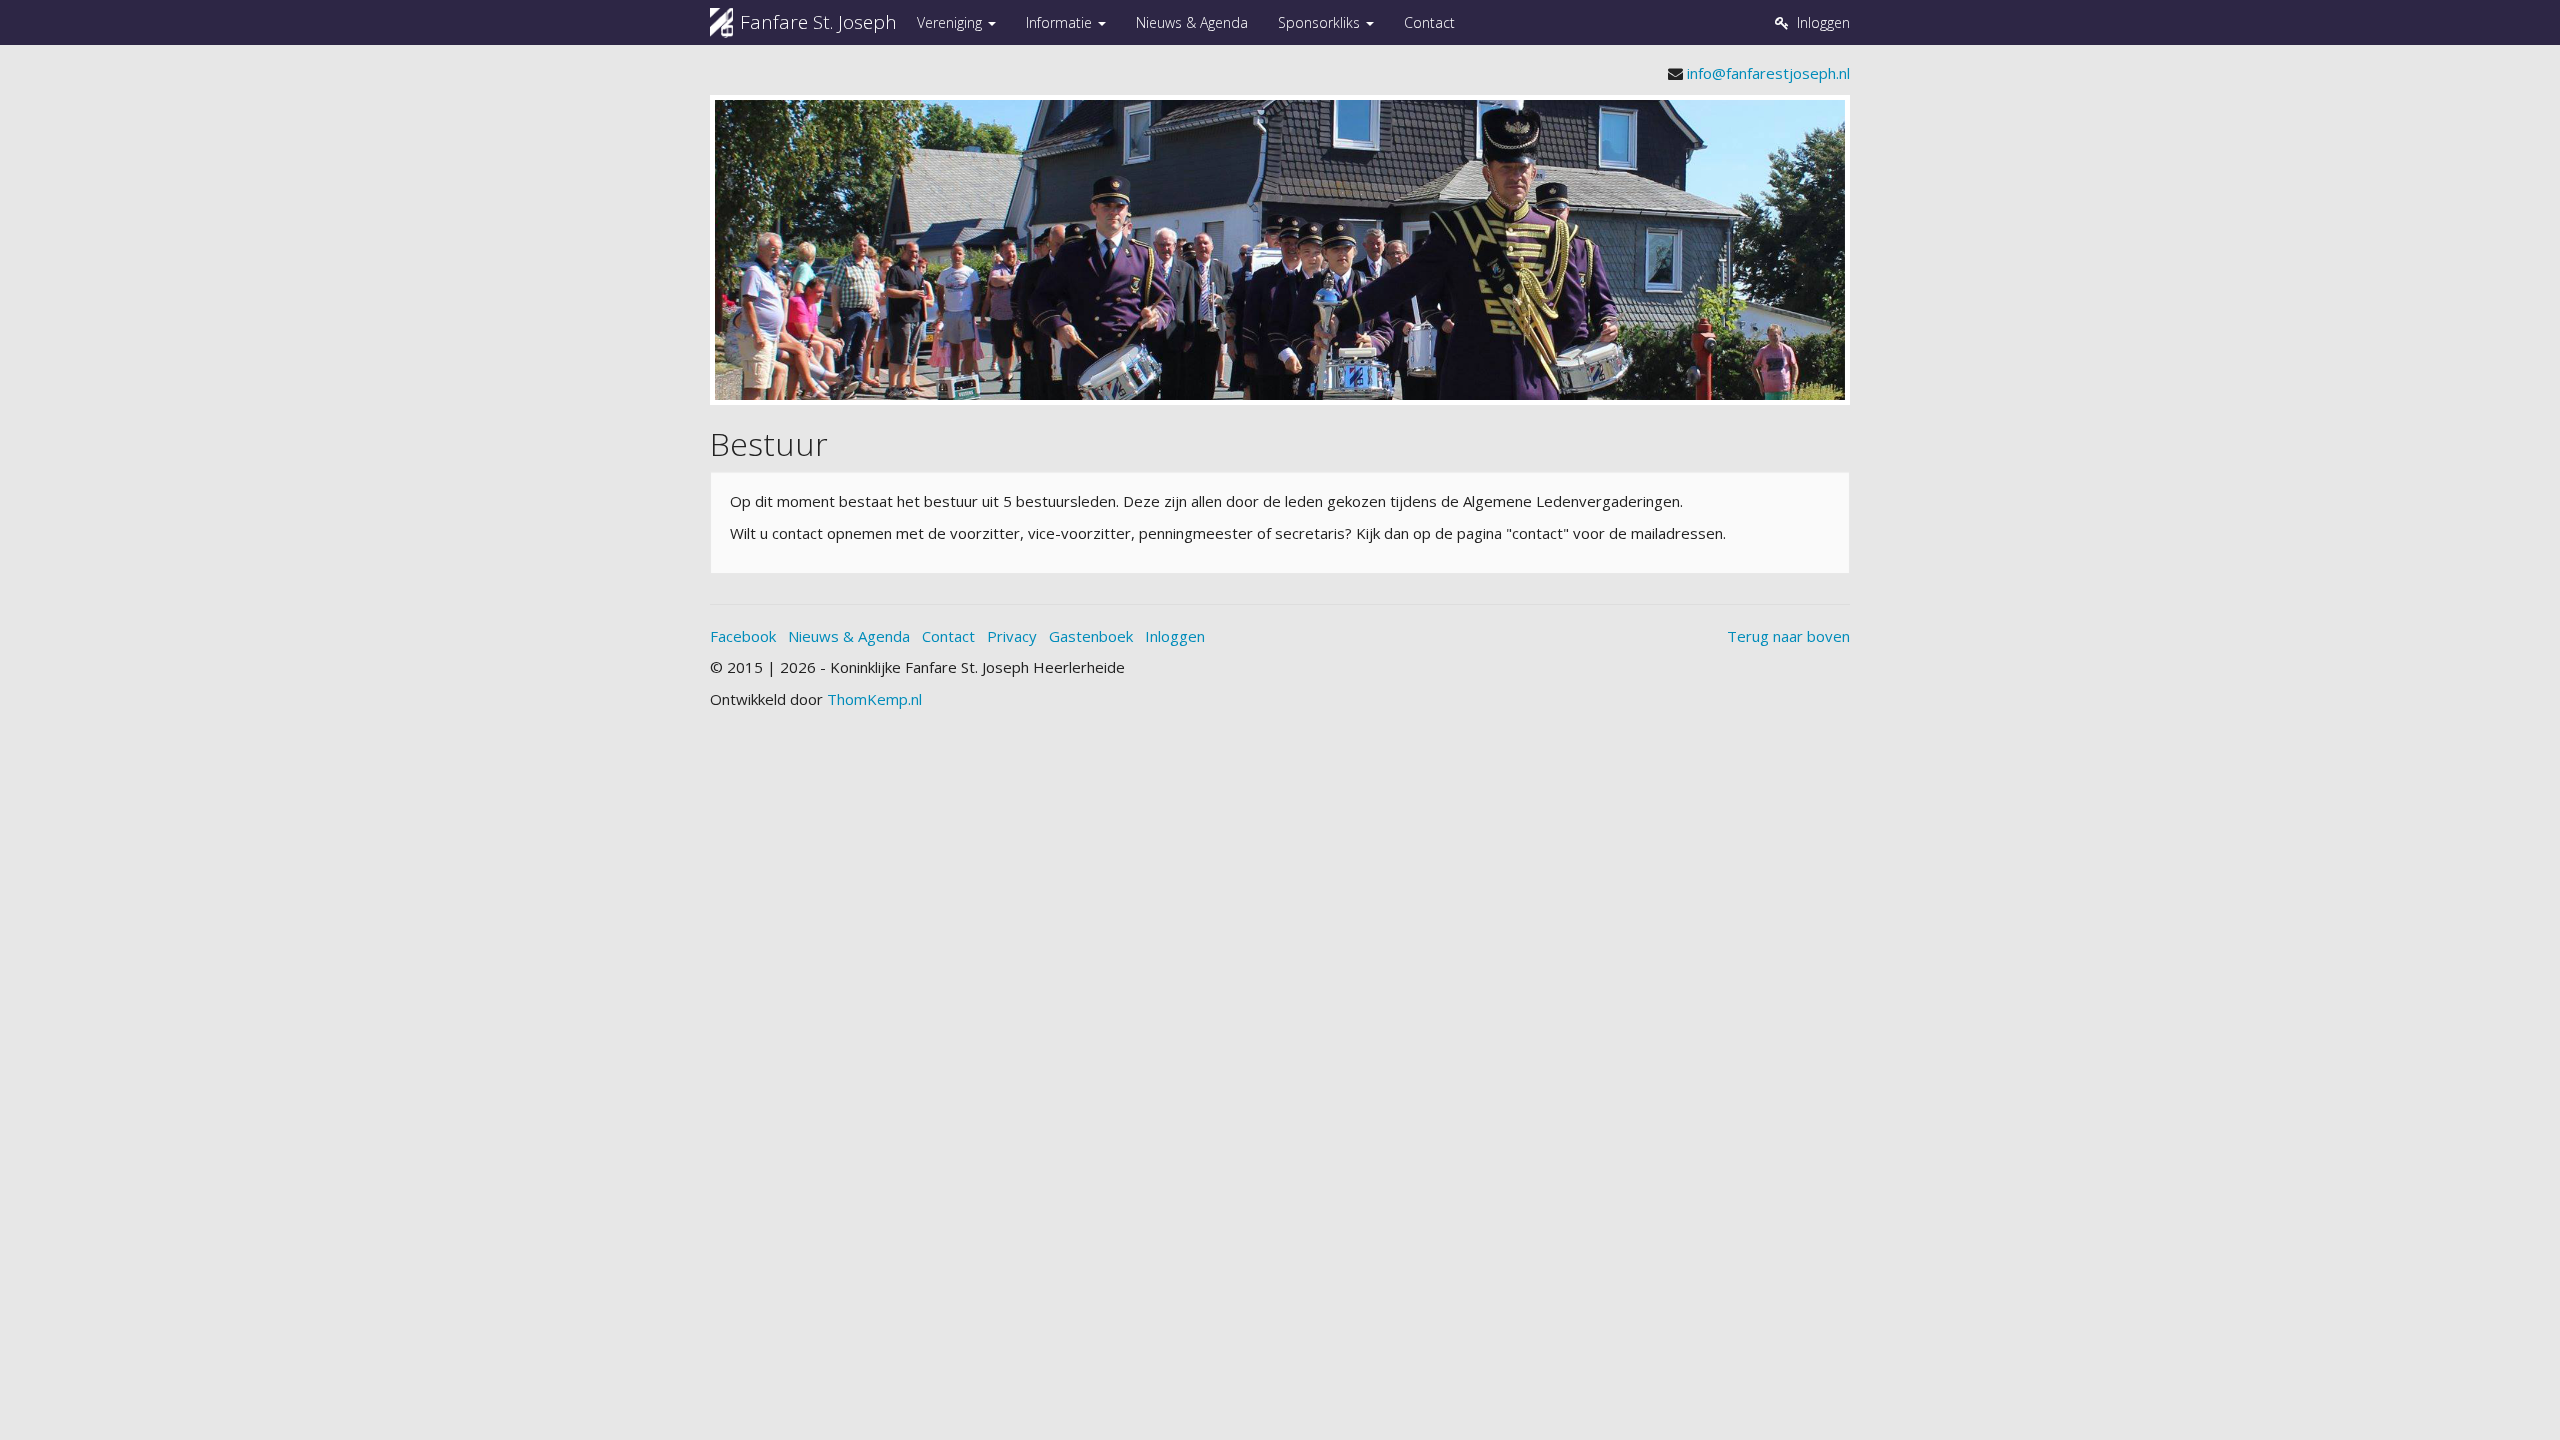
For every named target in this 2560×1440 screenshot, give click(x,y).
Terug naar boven (1788, 636)
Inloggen (1175, 636)
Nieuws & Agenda (1192, 22)
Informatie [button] (1061, 22)
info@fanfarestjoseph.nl (1768, 73)
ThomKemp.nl (874, 699)
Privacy (1012, 636)
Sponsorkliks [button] (1321, 22)
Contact (1429, 22)
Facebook (743, 636)
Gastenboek (1091, 636)
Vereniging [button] (951, 22)
